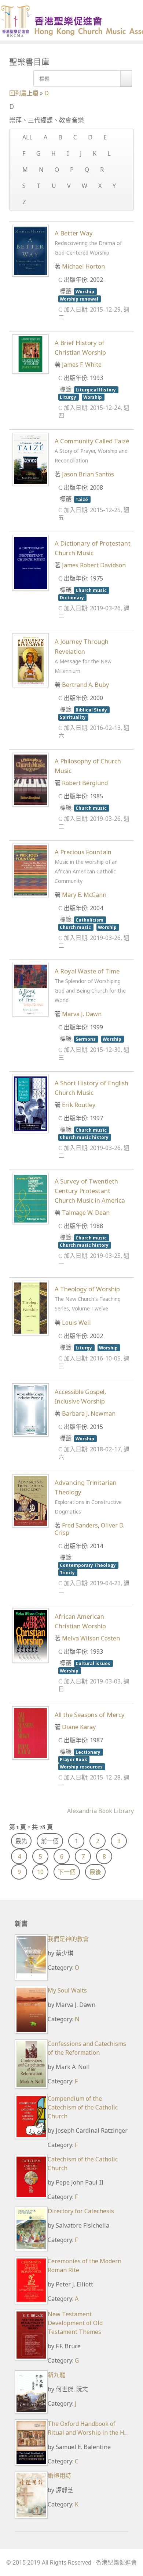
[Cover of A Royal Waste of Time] (30, 989)
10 (40, 1872)
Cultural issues (93, 1663)
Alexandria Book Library (100, 1811)
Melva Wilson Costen (91, 1638)
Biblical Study (92, 710)
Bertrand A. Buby (85, 685)
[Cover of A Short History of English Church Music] (30, 1103)
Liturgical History (96, 390)
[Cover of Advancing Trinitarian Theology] (30, 1500)
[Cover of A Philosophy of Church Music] (30, 779)
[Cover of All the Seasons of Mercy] (30, 1732)
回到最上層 (24, 93)
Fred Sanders (80, 1525)
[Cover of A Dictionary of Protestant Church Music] (30, 562)
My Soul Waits (67, 1990)
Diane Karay (79, 1727)
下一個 (67, 1872)
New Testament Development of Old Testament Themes (75, 2323)
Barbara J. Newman (89, 1413)
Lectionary (89, 1752)
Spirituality (73, 717)
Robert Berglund (85, 783)
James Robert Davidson (94, 565)
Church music (92, 590)
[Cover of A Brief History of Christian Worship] (30, 354)
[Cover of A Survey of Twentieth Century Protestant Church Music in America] (30, 1198)
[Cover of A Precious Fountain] (30, 870)
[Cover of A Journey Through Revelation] (30, 660)
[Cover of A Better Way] (30, 250)
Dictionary (72, 597)
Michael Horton (83, 266)
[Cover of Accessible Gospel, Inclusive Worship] (30, 1409)
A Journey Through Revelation (83, 656)
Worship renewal (80, 299)
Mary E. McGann (84, 895)
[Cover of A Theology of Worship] (30, 1307)
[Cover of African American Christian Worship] (30, 1635)
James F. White (82, 365)
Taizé (82, 499)
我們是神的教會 (68, 1939)
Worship (85, 291)
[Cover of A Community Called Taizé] (30, 459)
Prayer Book (74, 1759)
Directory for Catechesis (81, 2211)
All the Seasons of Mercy (90, 1715)
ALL (27, 137)
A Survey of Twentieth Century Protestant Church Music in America (90, 1191)
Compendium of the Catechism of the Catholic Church (83, 2107)
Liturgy (69, 397)
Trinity (68, 1572)
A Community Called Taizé (92, 450)
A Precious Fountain (86, 866)
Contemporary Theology (88, 1565)
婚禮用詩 (59, 2476)
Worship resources (82, 1767)
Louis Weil (76, 1323)
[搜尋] (126, 79)
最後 (95, 1872)
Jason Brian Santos (88, 474)
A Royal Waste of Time (90, 985)
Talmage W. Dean (86, 1213)
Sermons (86, 1039)
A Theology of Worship (88, 1298)
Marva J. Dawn (82, 1014)
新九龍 (56, 2375)
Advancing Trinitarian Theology (88, 1497)
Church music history (85, 1137)
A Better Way (88, 242)
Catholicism (90, 920)
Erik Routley (79, 1105)
